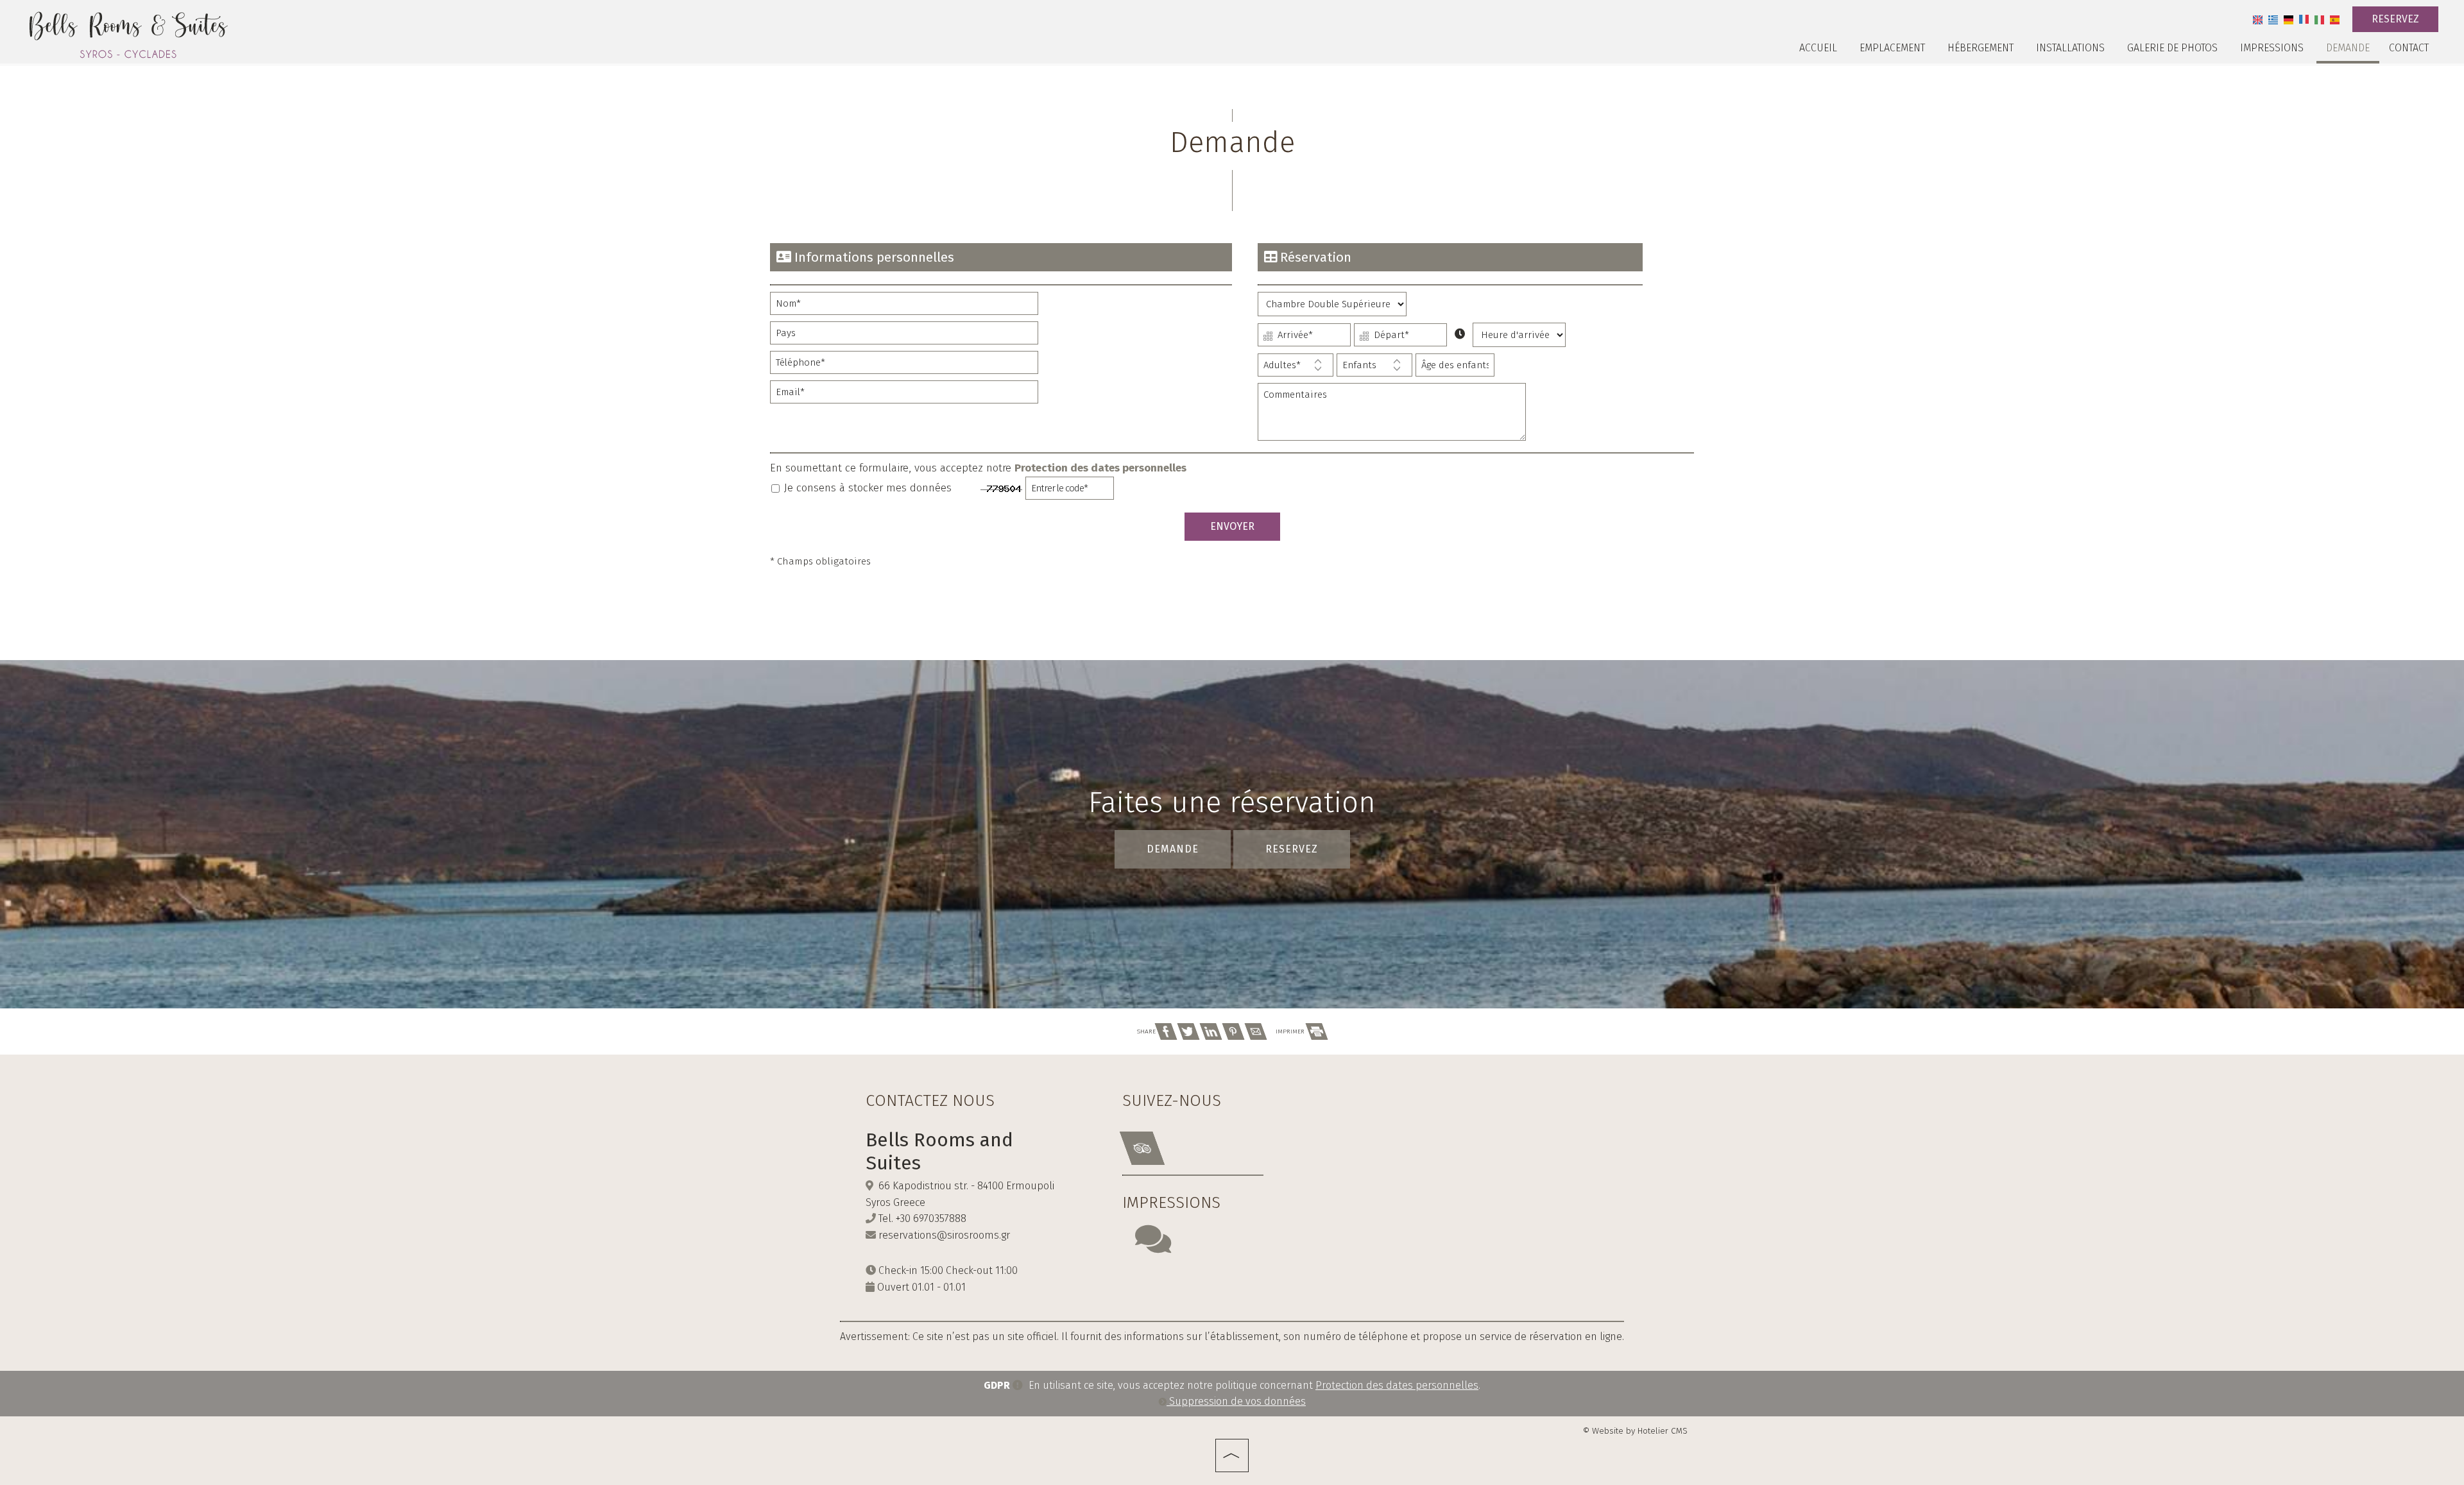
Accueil (1818, 48)
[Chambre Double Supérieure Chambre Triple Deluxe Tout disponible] (1332, 307)
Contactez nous (930, 1101)
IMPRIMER (1291, 1031)
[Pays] (904, 336)
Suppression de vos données (1236, 1401)
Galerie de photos (2172, 48)
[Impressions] (1153, 1247)
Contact (2409, 48)
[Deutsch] (2289, 19)
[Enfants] (1374, 368)
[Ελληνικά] (2273, 19)
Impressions (2272, 48)
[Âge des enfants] (1455, 368)
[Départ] (1400, 338)
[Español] (2335, 19)
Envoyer (1232, 526)
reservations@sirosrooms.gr (944, 1235)
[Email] (904, 395)
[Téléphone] (904, 366)
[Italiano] (2319, 19)
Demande (2348, 48)
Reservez (2395, 19)
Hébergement (1981, 48)
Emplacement (1892, 48)
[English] (2258, 19)
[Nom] (904, 307)
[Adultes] (1296, 368)
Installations (2070, 48)
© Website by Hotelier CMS (1635, 1431)
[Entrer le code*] (1070, 491)
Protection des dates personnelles (1100, 468)
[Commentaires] (1392, 418)
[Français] (2304, 19)
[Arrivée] (1304, 338)
